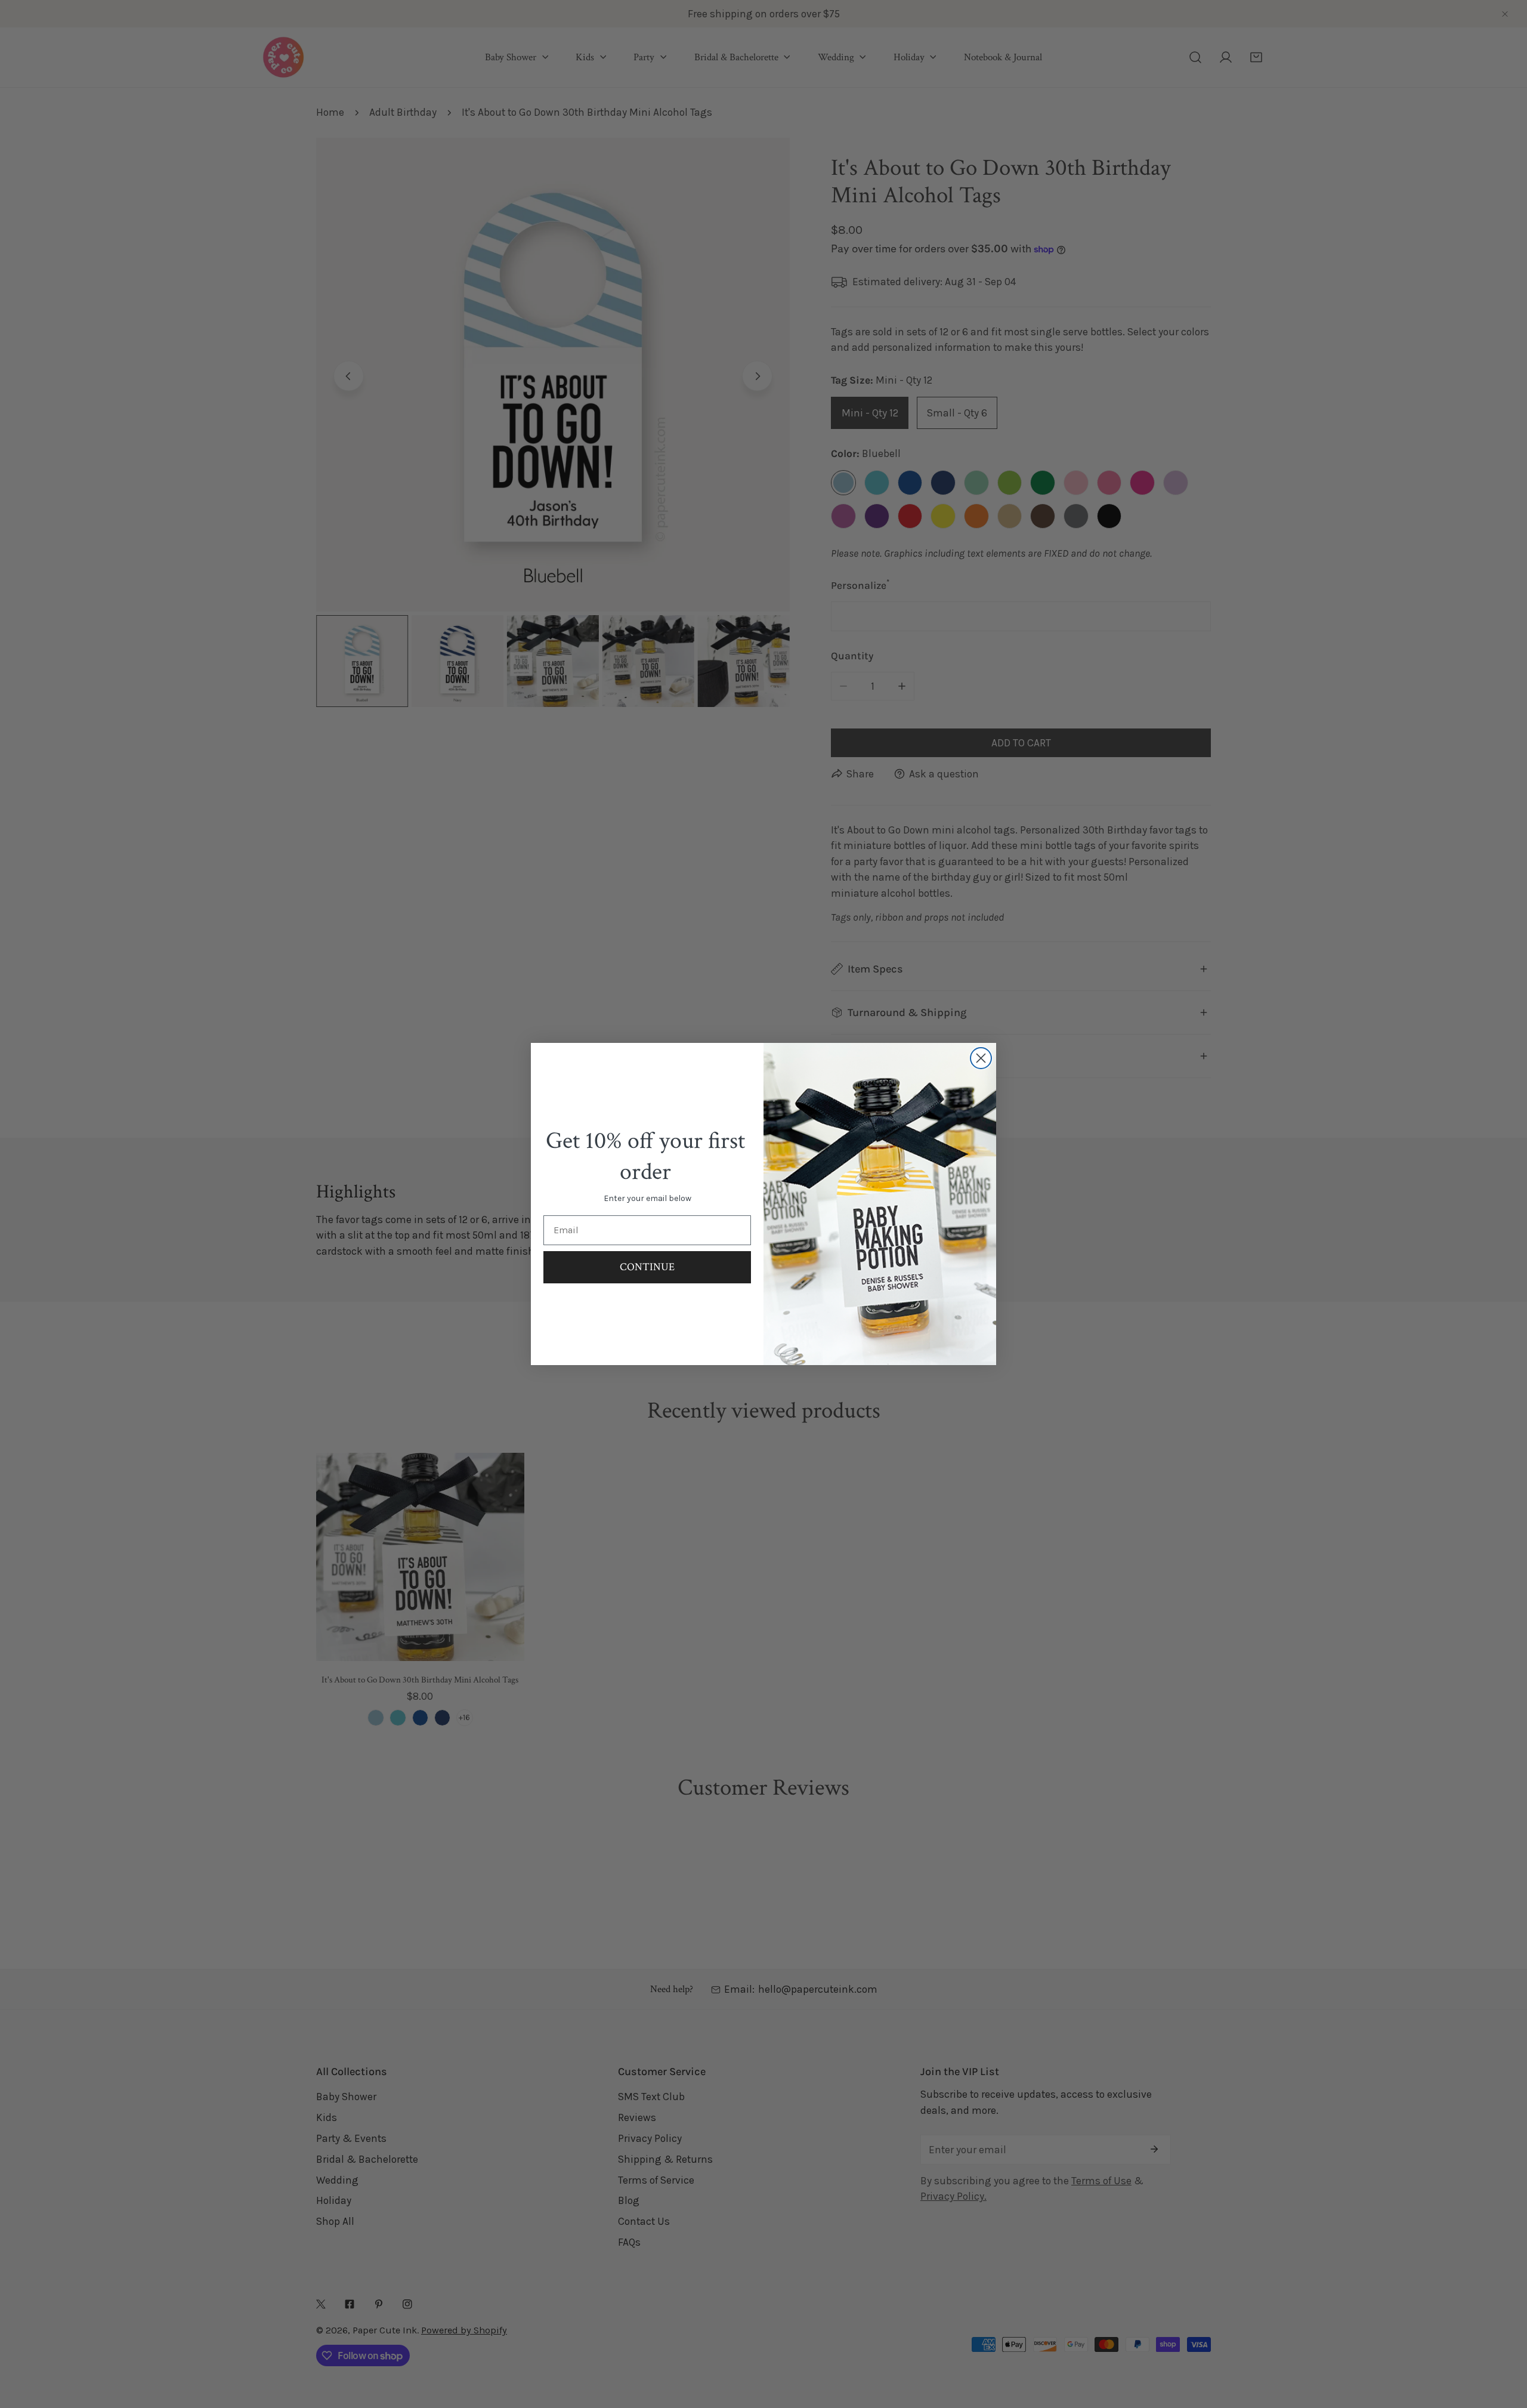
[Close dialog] (981, 1058)
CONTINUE (647, 1267)
